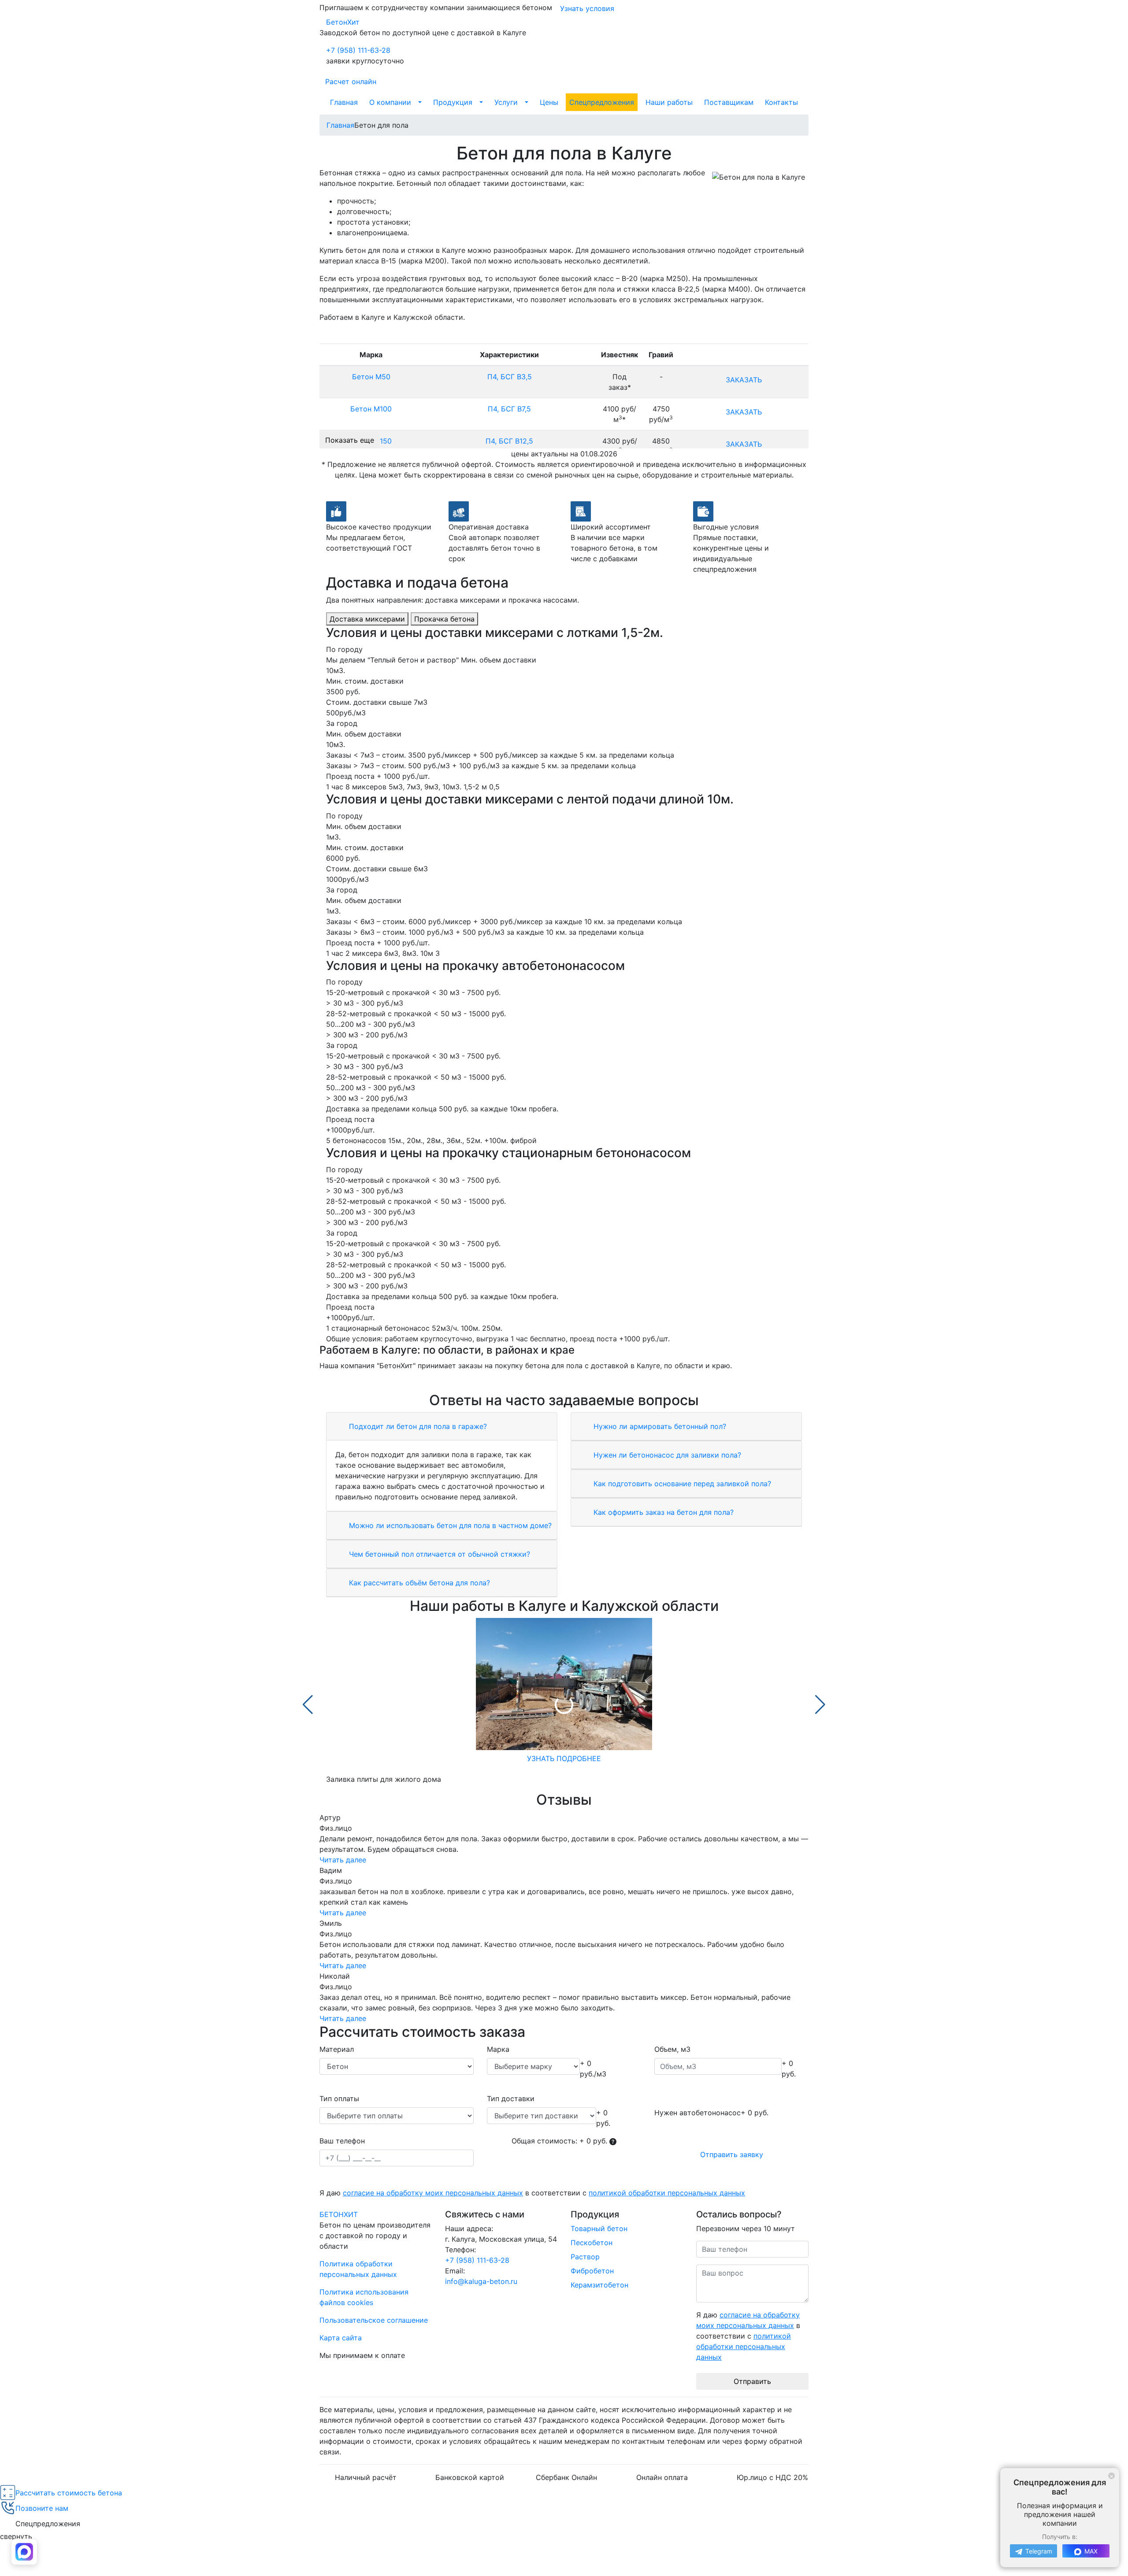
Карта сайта (341, 2338)
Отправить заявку (732, 2154)
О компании (390, 102)
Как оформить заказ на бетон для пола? (662, 1512)
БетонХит (343, 22)
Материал (337, 2049)
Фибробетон (592, 2271)
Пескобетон (592, 2243)
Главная (344, 102)
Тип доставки (511, 2099)
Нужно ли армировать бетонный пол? (659, 1426)
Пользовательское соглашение (374, 2320)
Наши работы (669, 102)
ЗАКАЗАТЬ (744, 380)
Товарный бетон (599, 2228)
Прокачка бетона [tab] (444, 619)
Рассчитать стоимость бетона (69, 2493)
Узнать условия (587, 8)
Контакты (781, 102)
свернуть (16, 2536)
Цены (549, 102)
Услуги (506, 102)
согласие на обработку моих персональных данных (433, 2193)
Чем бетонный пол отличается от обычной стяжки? (438, 1554)
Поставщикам (729, 102)
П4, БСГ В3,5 (510, 377)
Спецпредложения (602, 102)
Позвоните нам (42, 2508)
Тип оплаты (339, 2099)
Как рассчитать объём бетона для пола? (418, 1583)
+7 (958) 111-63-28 (358, 50)
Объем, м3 (672, 2049)
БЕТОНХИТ (339, 2214)
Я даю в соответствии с (532, 2193)
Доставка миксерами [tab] (367, 619)
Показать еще (350, 440)
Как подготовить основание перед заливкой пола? (681, 1484)
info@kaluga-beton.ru (481, 2281)
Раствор (585, 2257)
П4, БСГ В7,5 (509, 409)
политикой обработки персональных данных (667, 2193)
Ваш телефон (342, 2141)
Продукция (453, 102)
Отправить (752, 2381)
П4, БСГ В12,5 (509, 441)
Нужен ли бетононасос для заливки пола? (666, 1455)
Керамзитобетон (599, 2285)
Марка (498, 2049)
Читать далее (343, 1860)
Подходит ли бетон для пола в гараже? (417, 1426)
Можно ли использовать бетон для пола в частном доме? (449, 1525)
